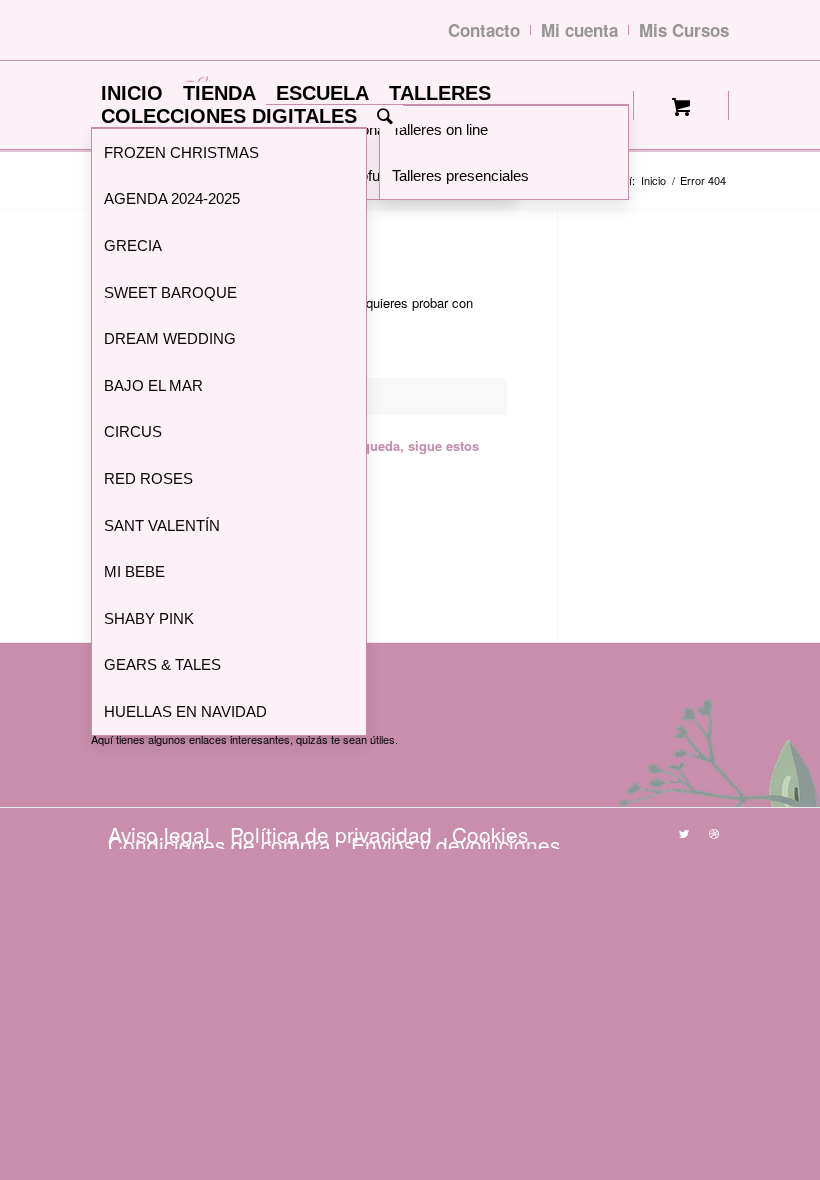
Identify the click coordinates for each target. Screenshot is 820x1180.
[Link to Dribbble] (714, 833)
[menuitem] (132, 93)
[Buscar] (385, 116)
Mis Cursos (684, 30)
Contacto (484, 30)
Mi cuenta (579, 30)
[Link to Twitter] (684, 833)
